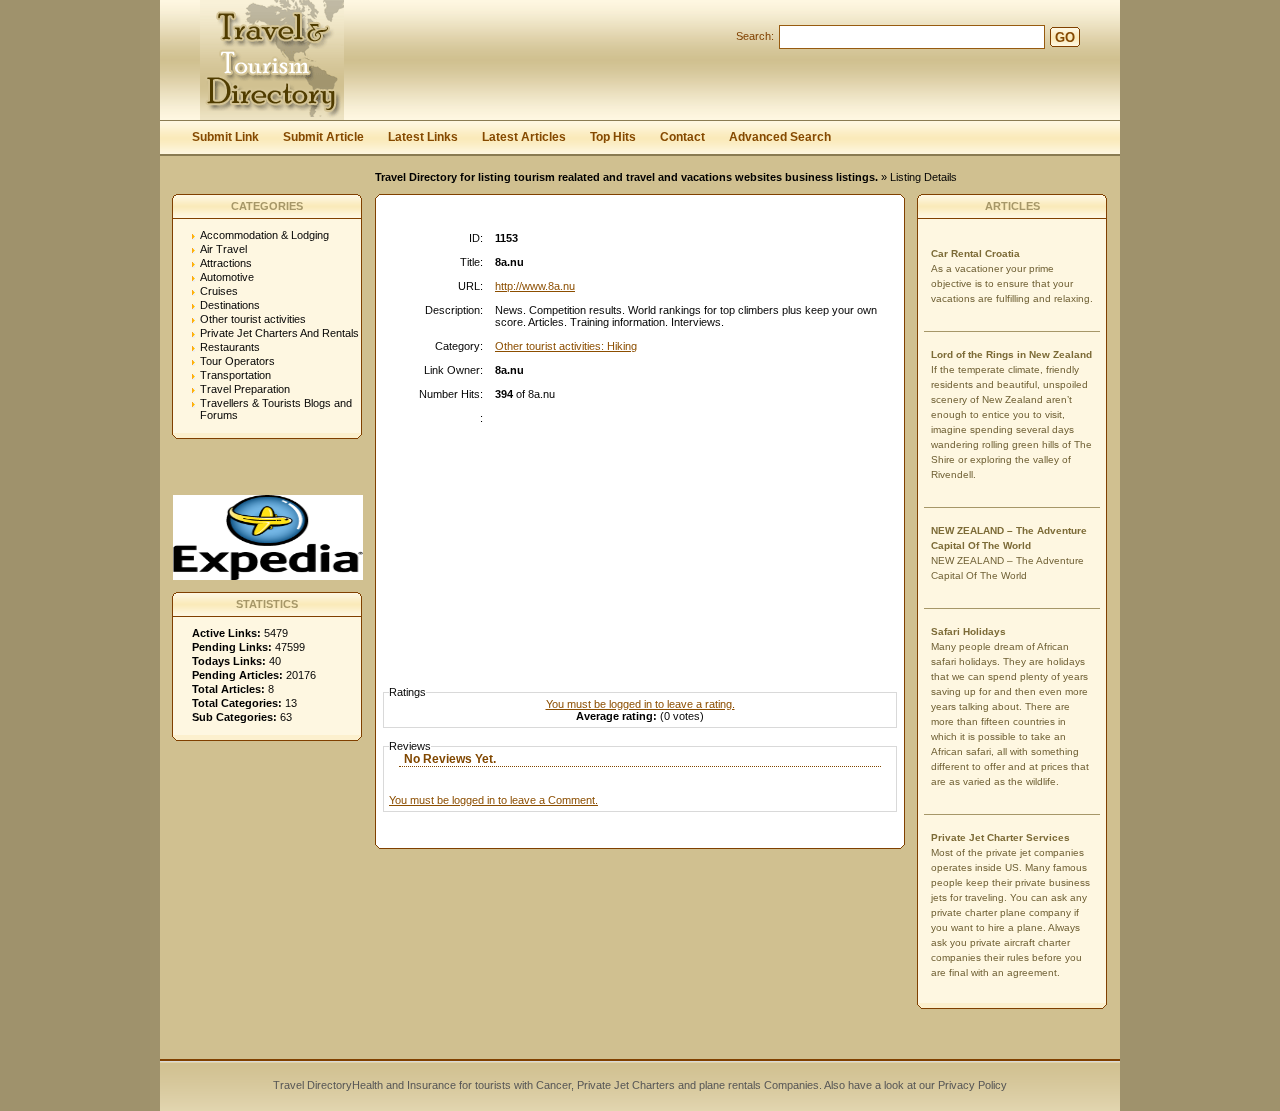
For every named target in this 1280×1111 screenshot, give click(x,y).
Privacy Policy (971, 1085)
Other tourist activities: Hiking (566, 346)
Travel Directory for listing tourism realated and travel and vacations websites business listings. (626, 177)
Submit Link (225, 137)
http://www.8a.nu (535, 286)
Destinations (230, 305)
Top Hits (613, 137)
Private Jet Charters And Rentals (279, 333)
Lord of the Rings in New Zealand (1011, 354)
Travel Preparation (245, 389)
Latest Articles (524, 137)
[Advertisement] (645, 537)
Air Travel (223, 249)
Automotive (227, 277)
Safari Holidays (968, 631)
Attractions (226, 263)
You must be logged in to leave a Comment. (493, 800)
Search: (755, 36)
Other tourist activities (253, 319)
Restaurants (230, 347)
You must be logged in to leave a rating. (640, 704)
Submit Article (323, 137)
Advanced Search (780, 137)
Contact (682, 137)
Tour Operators (237, 361)
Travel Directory (312, 1085)
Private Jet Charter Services (1000, 837)
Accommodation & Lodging (264, 235)
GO (1065, 37)
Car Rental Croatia (975, 253)
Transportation (235, 375)
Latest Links (423, 137)
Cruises (219, 291)
